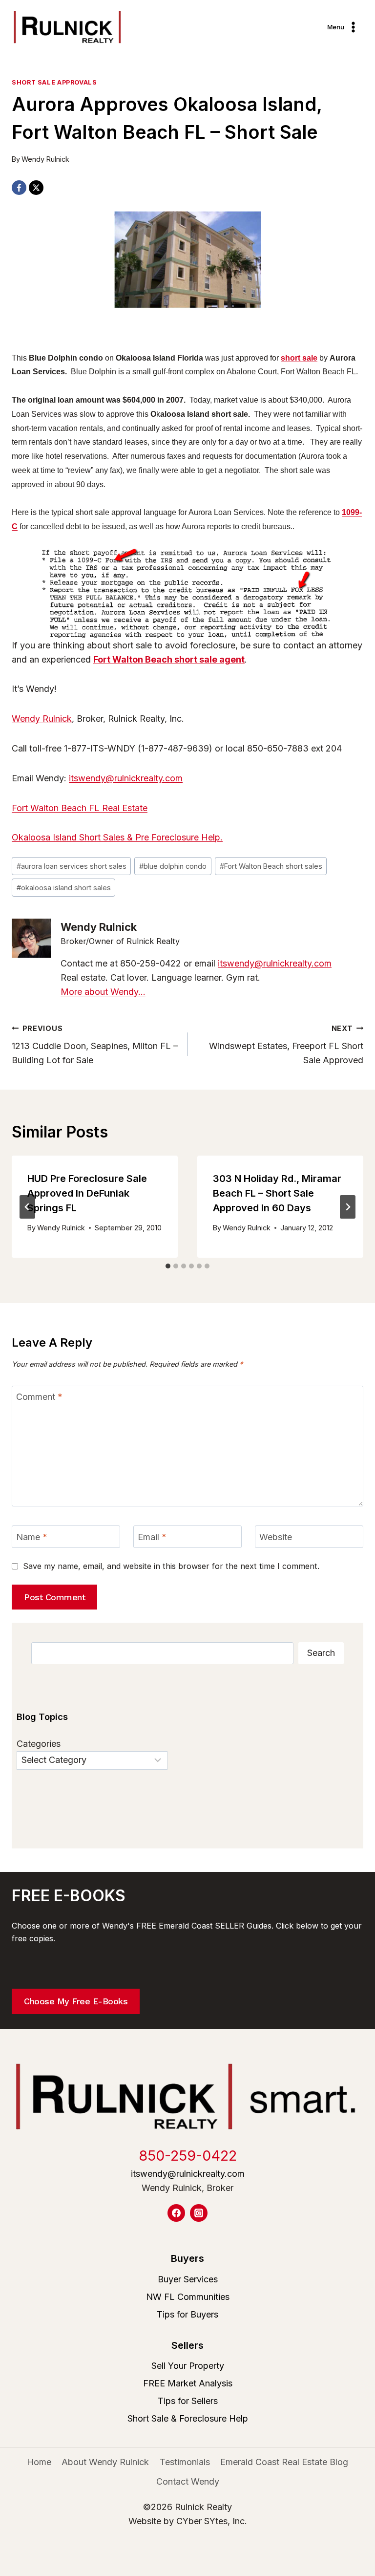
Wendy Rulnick (45, 159)
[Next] (348, 1207)
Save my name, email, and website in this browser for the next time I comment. (171, 1566)
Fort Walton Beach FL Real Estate (80, 808)
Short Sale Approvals (54, 82)
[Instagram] (199, 2213)
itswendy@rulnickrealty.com (126, 778)
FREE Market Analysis (188, 2383)
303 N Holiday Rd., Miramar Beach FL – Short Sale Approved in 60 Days (277, 1193)
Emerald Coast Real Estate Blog (284, 2462)
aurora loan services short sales (72, 866)
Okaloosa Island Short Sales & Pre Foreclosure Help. (117, 837)
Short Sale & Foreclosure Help (188, 2418)
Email (152, 1537)
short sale (299, 358)
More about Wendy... (103, 992)
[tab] (168, 1266)
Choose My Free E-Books (76, 2001)
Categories (39, 1744)
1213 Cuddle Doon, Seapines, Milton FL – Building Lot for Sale (95, 1045)
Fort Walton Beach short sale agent (169, 659)
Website (276, 1537)
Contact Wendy (188, 2481)
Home (39, 2462)
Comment (39, 1397)
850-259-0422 (188, 2156)
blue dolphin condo (173, 866)
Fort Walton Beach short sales (271, 866)
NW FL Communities (188, 2297)
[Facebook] (19, 188)
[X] (36, 188)
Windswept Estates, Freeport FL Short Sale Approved (286, 1045)
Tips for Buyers (187, 2314)
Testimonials (185, 2462)
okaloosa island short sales (64, 888)
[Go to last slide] (27, 1207)
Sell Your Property (188, 2366)
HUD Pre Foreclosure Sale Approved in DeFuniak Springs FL (87, 1193)
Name (32, 1537)
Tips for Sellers (188, 2401)
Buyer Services (188, 2279)
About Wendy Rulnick (105, 2462)
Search (321, 1653)
